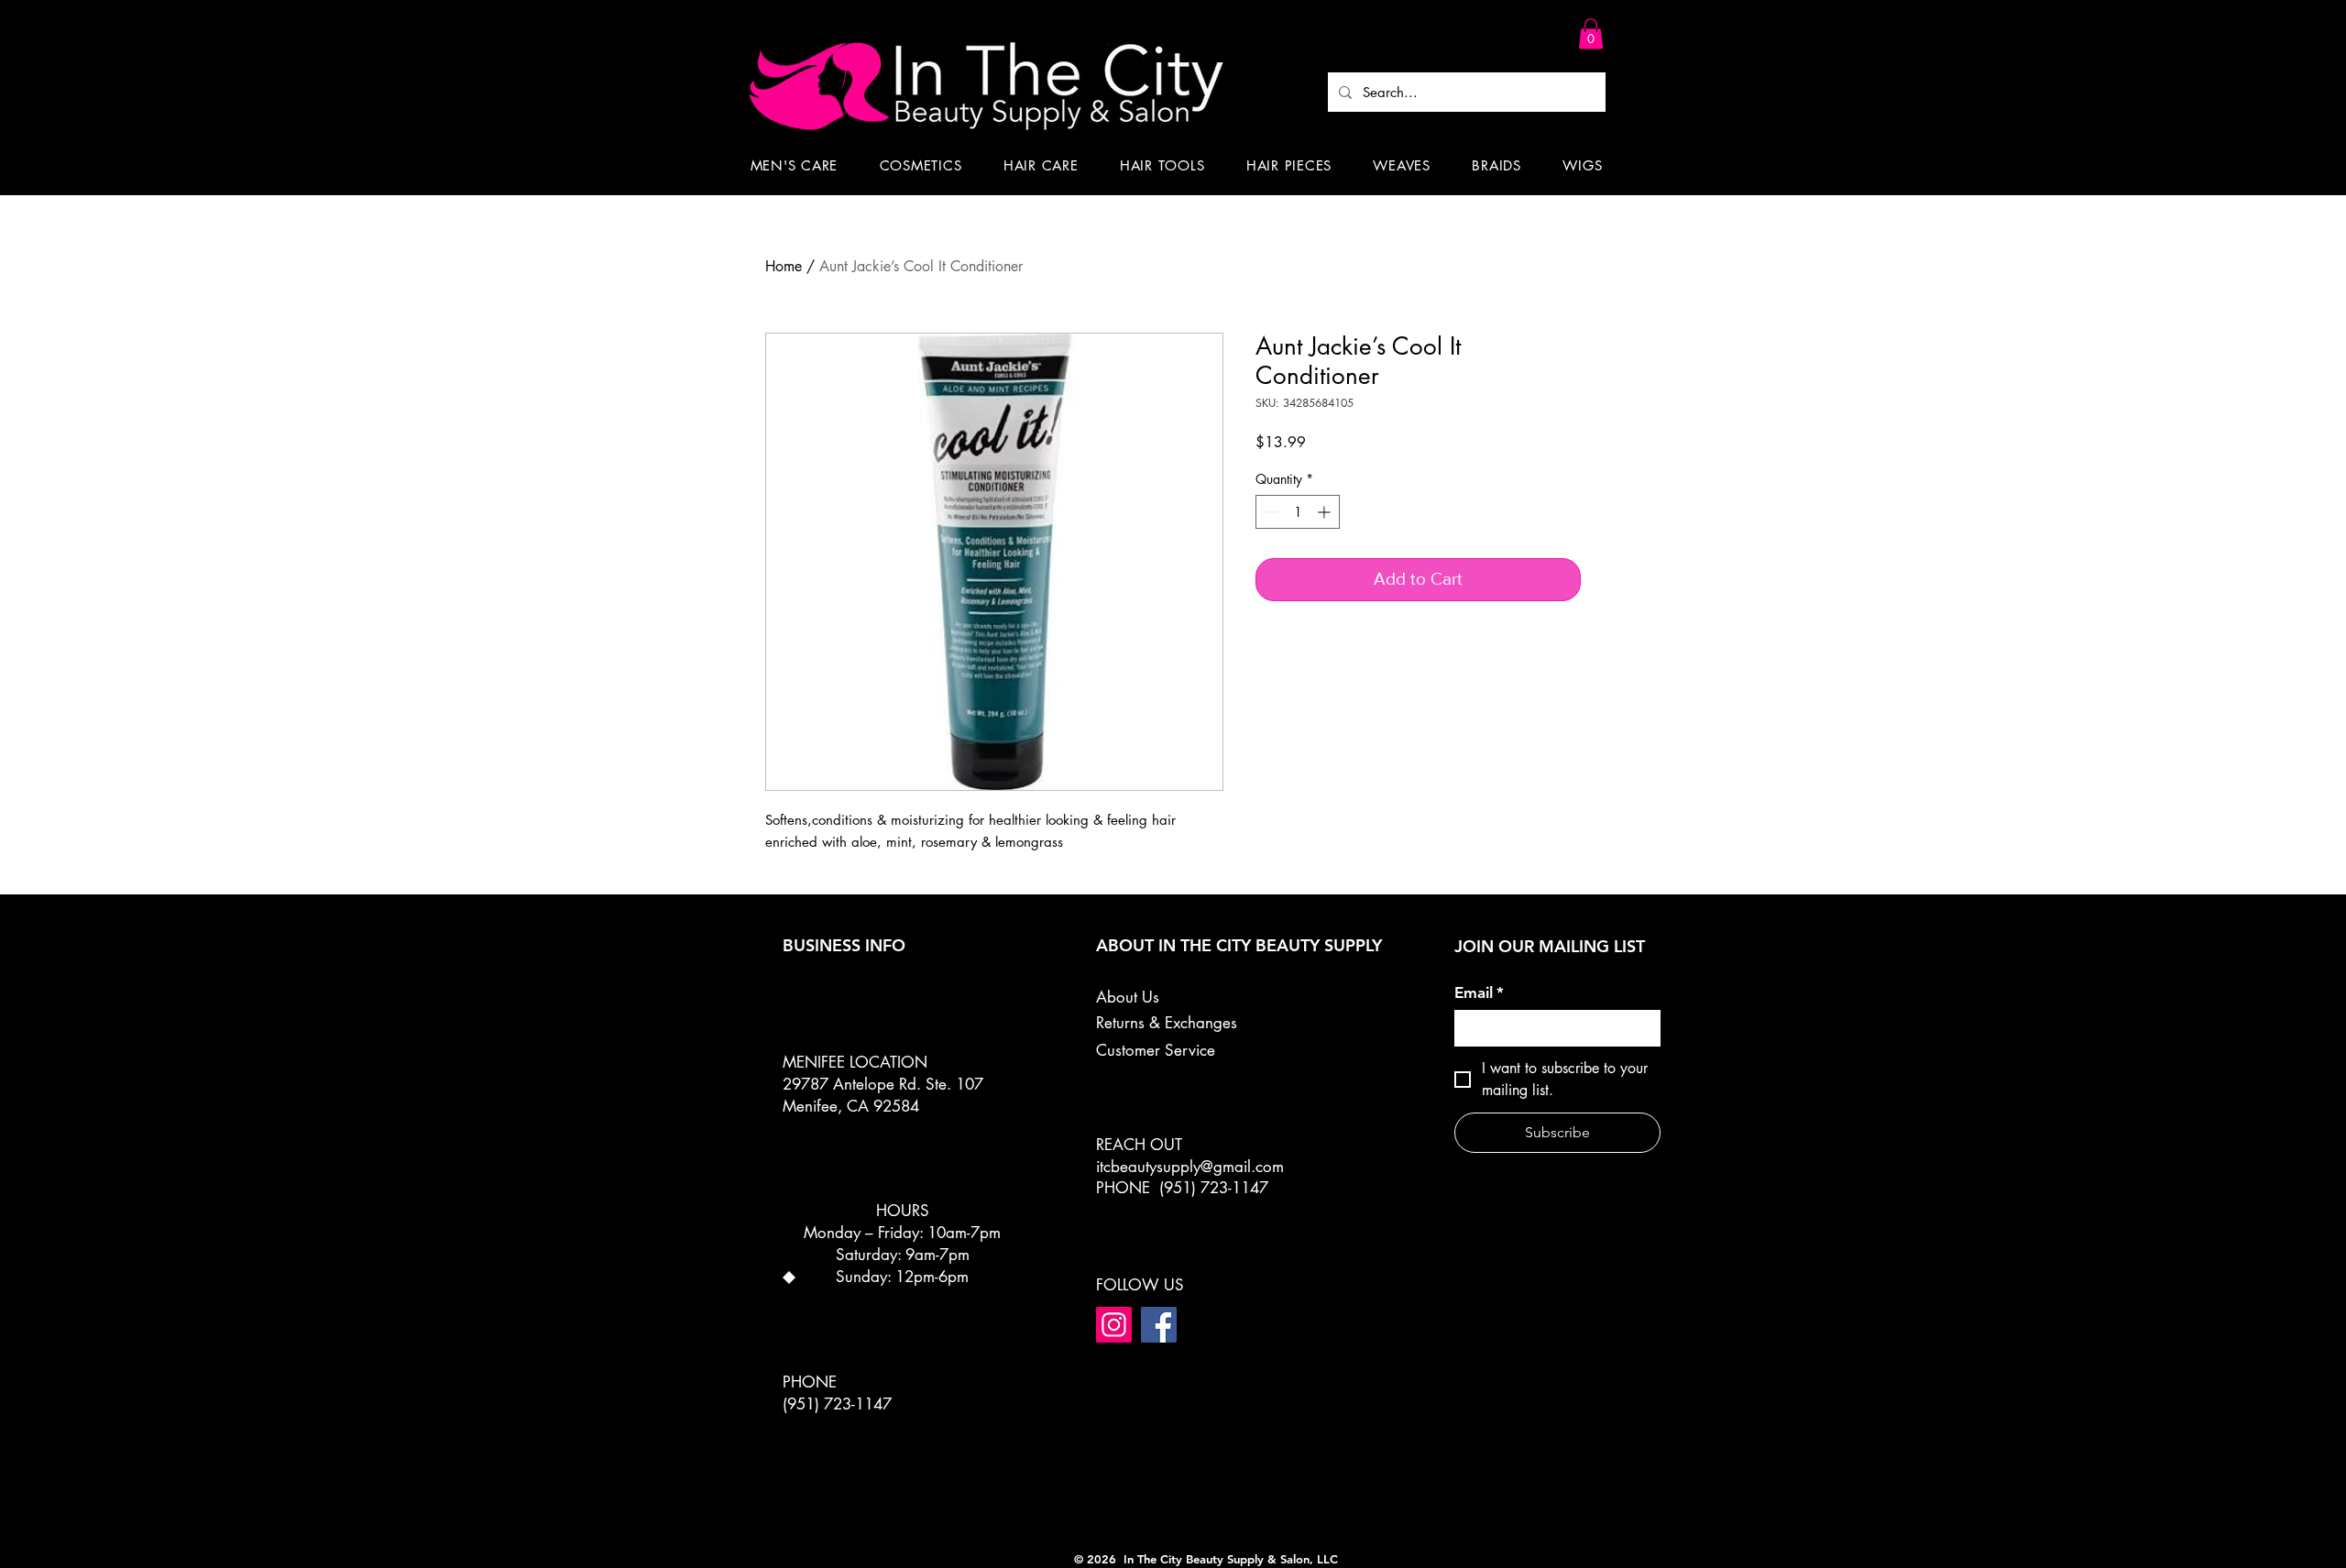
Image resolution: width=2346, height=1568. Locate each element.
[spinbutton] (1298, 512)
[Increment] (1326, 512)
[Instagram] (1114, 1325)
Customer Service (1156, 1050)
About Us (1128, 997)
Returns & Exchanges (1167, 1023)
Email (1479, 992)
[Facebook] (1159, 1325)
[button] (1591, 33)
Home (784, 266)
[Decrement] (1270, 512)
